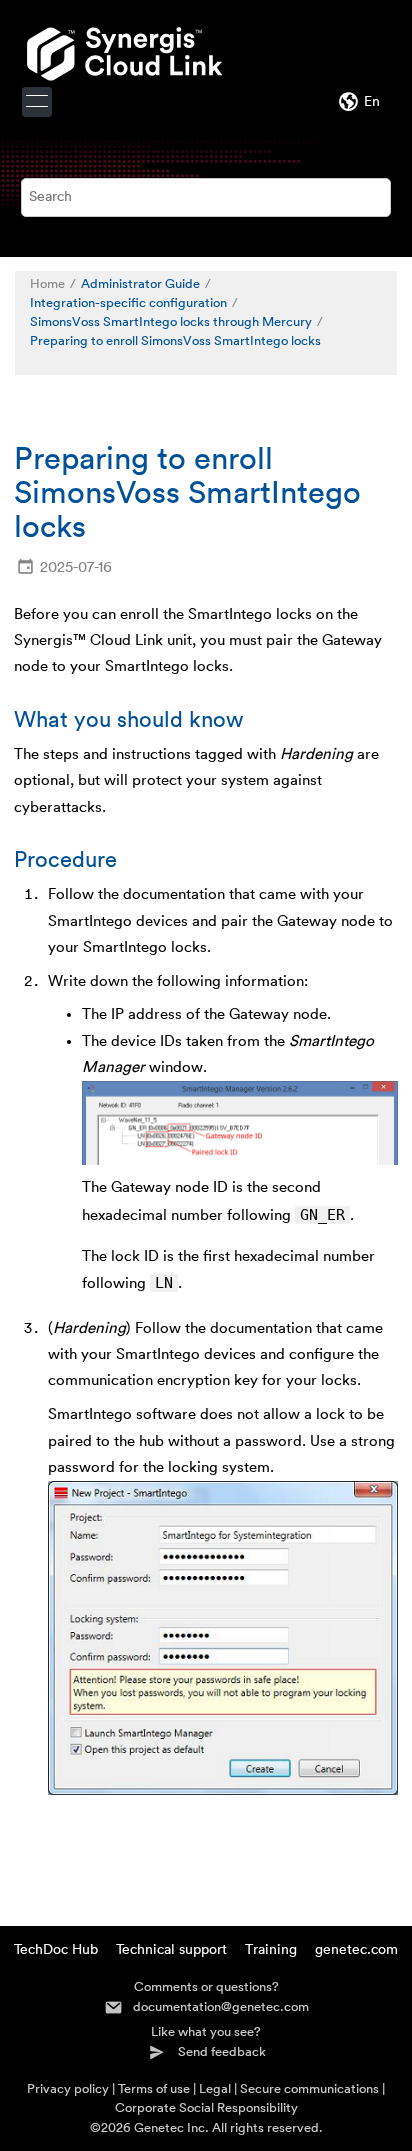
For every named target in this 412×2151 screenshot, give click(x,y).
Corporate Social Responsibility (206, 2107)
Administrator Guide (140, 284)
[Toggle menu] (37, 102)
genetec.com (356, 1950)
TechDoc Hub (56, 1950)
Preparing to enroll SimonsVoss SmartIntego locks (175, 341)
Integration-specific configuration (128, 303)
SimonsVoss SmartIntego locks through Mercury (171, 322)
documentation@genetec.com (221, 2006)
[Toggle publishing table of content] (40, 360)
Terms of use (154, 2088)
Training (271, 1950)
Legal (215, 2088)
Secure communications (309, 2088)
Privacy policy (68, 2088)
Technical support (171, 1950)
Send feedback (222, 2051)
